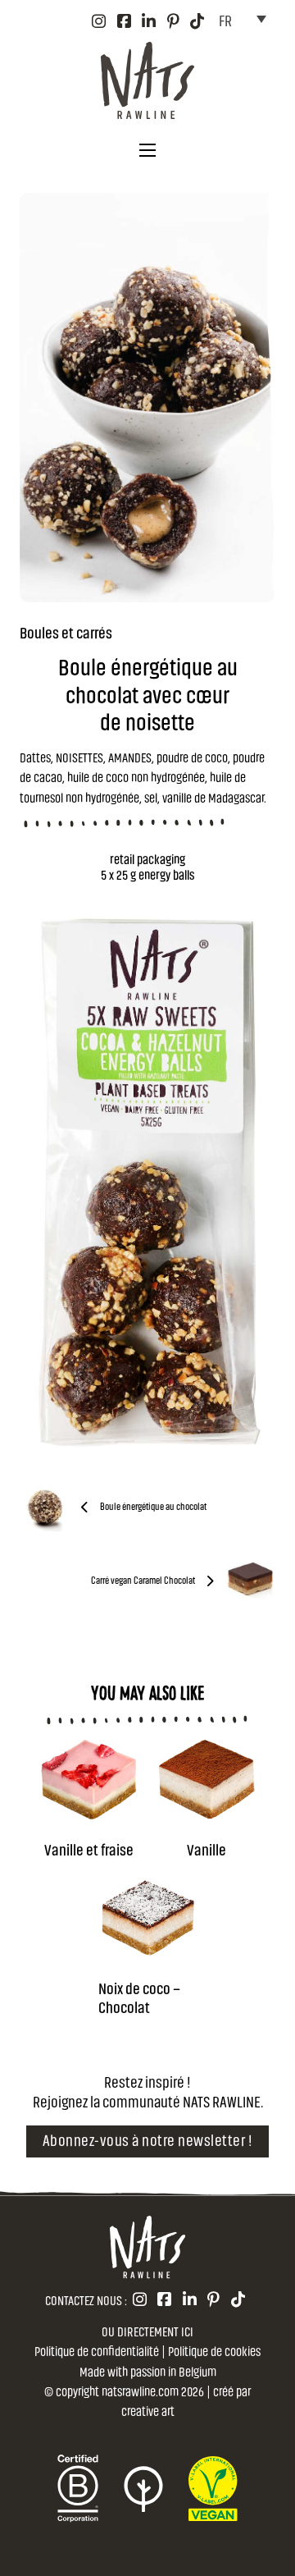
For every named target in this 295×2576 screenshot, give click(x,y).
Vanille (206, 1848)
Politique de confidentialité (97, 2350)
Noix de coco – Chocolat (139, 1997)
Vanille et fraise (89, 1848)
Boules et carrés (66, 631)
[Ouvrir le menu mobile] (147, 150)
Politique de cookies (214, 2350)
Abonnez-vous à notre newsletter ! (148, 2139)
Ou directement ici (147, 2331)
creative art (148, 2410)
